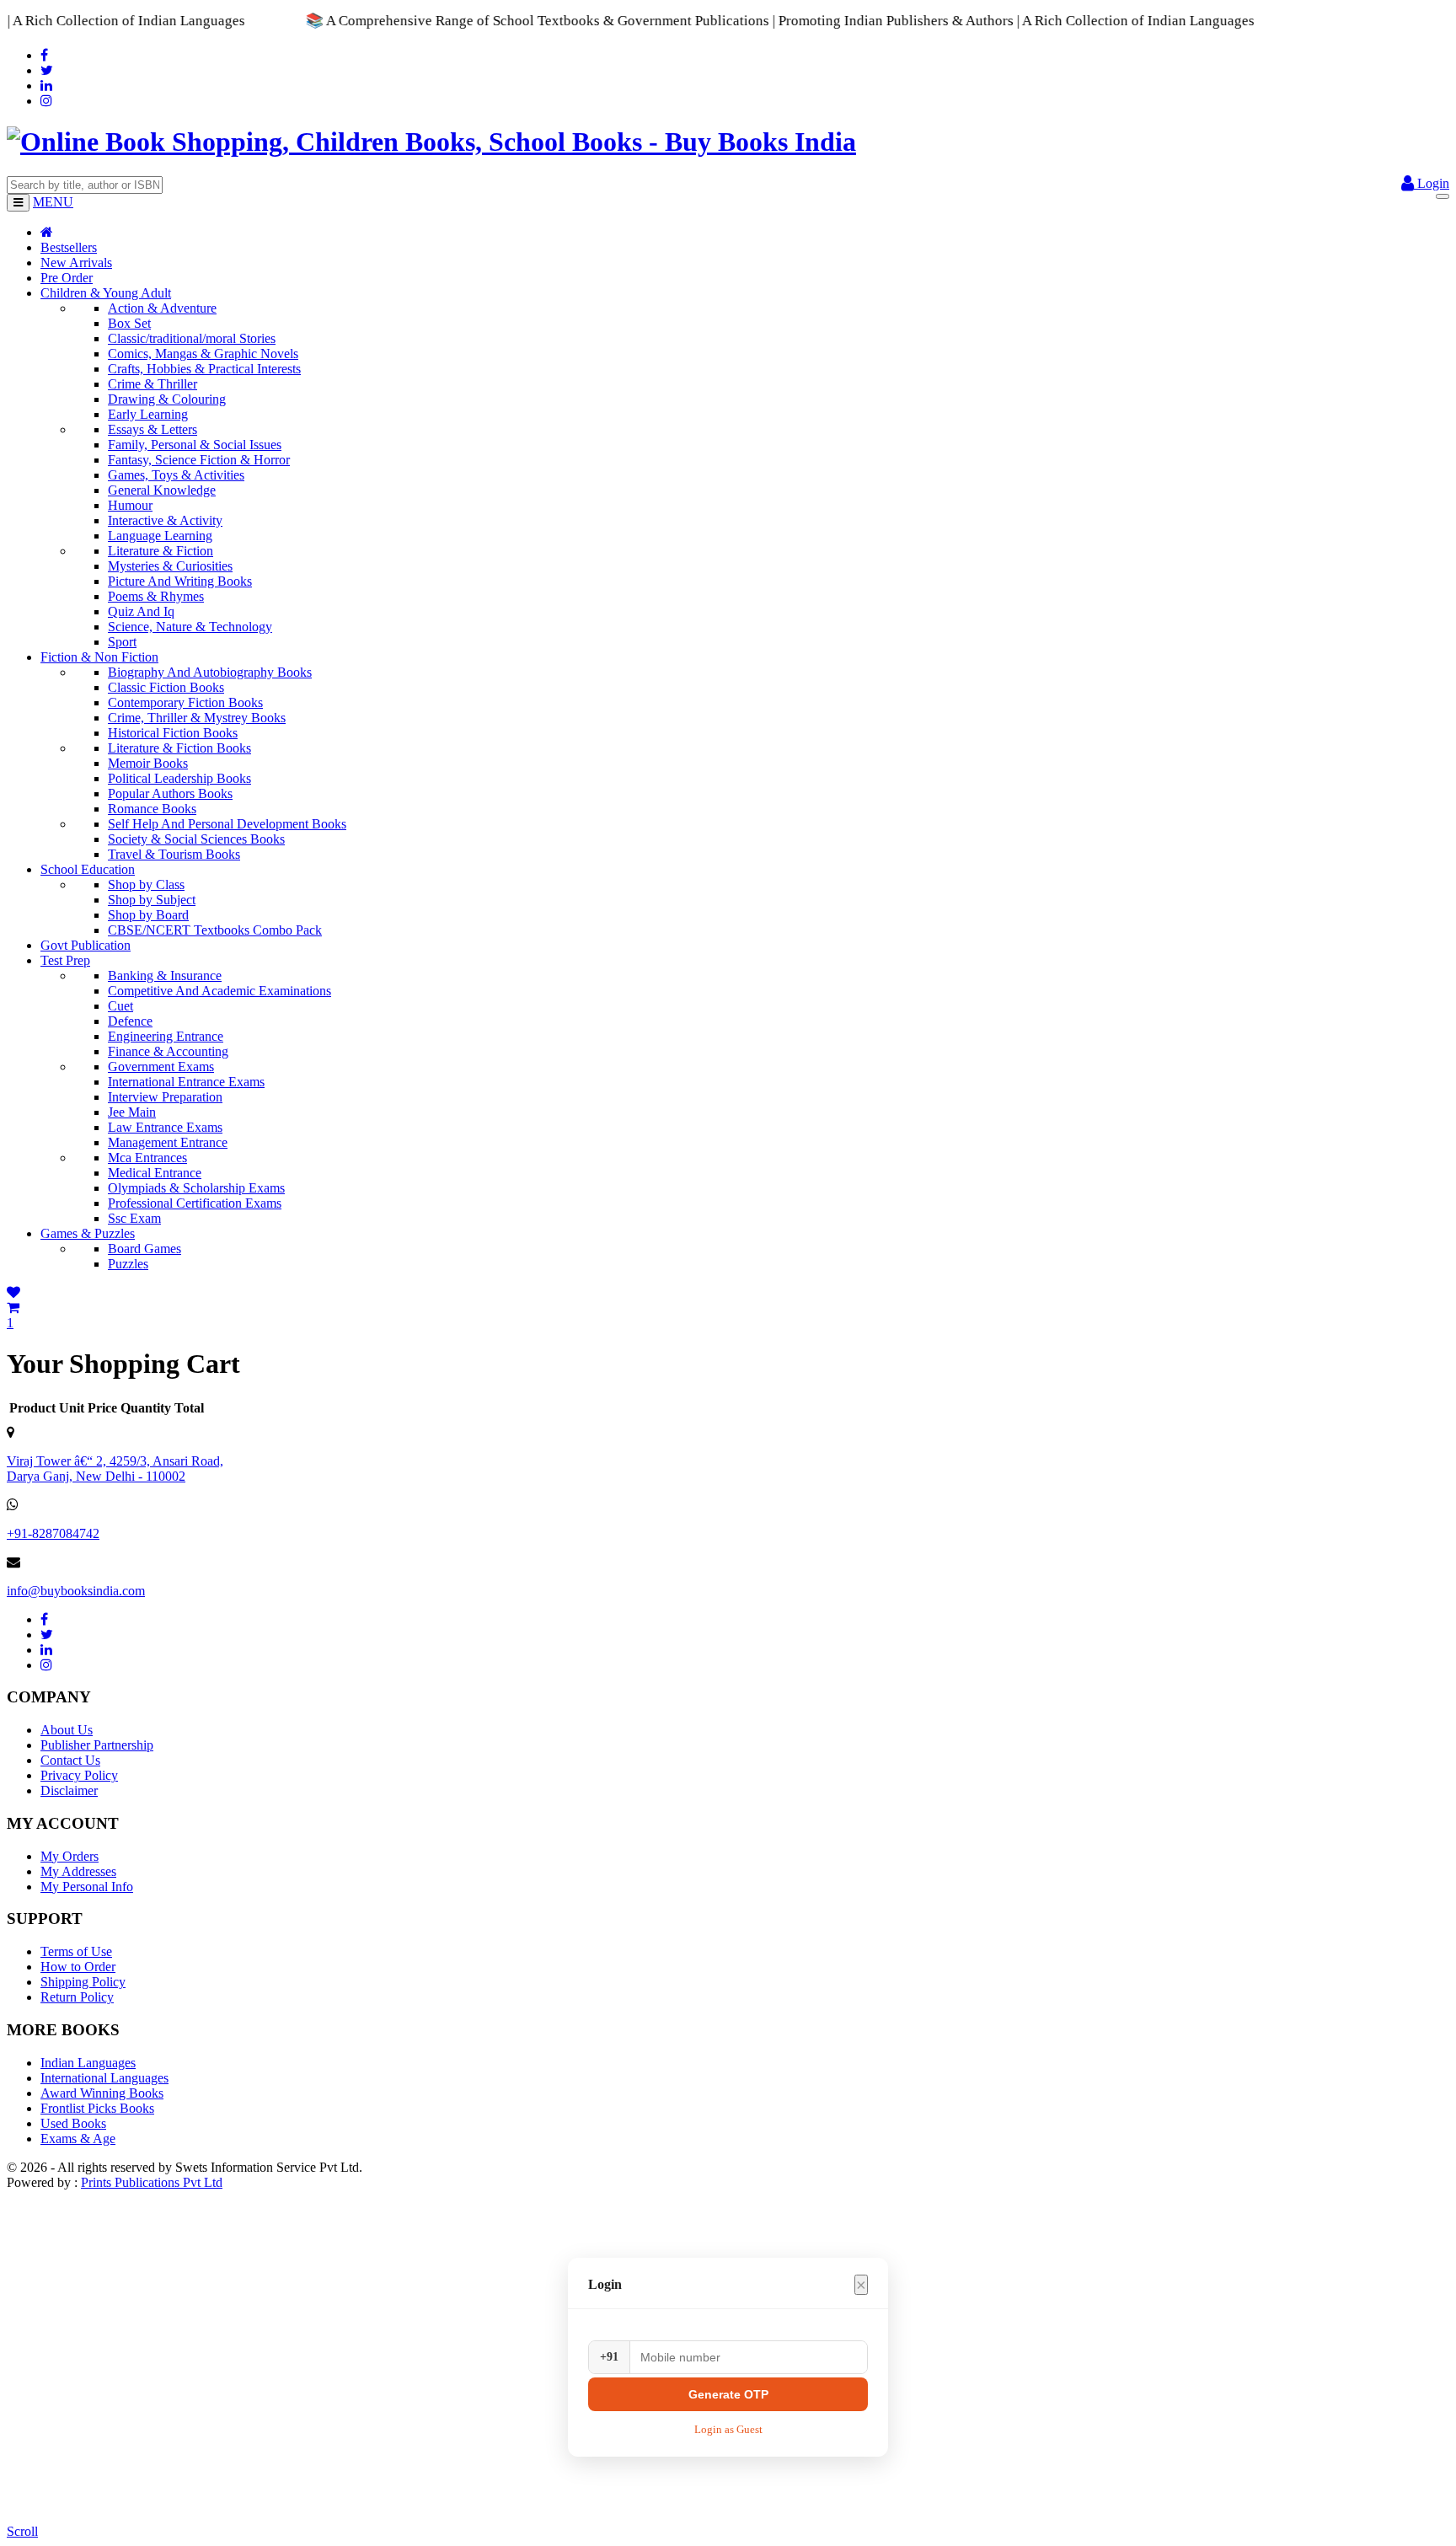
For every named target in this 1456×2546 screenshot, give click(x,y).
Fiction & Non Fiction (99, 657)
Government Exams (161, 1067)
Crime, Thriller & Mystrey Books (197, 718)
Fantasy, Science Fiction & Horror (199, 460)
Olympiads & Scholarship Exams (196, 1188)
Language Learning (160, 536)
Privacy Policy (79, 1775)
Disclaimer (69, 1790)
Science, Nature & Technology (190, 627)
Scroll (22, 2531)
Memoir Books (148, 763)
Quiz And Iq (141, 611)
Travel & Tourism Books (174, 854)
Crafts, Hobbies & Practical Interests (204, 369)
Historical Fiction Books (173, 733)
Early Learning (148, 414)
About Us (67, 1730)
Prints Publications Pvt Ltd (152, 2182)
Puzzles (128, 1264)
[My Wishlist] (13, 1292)
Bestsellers (69, 247)
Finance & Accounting (168, 1051)
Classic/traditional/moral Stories (192, 338)
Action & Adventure (162, 308)
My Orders (70, 1856)
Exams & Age (78, 2139)
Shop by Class (146, 884)
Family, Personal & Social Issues (195, 445)
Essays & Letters (153, 429)
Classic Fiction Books (166, 687)
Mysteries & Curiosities (170, 566)
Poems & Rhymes (156, 596)
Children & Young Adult (106, 293)
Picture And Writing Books (180, 581)
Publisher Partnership (97, 1745)
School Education (88, 869)
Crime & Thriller (153, 384)
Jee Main (132, 1112)
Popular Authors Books (170, 793)
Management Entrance (168, 1142)
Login (1432, 183)
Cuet (120, 1006)
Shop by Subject (152, 900)
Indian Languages (88, 2063)
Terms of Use (76, 1951)
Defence (130, 1021)
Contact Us (70, 1760)
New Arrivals (76, 263)
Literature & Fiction (161, 551)
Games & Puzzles (88, 1233)
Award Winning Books (102, 2093)
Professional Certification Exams (195, 1203)
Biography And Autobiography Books (210, 672)
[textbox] (85, 185)
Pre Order (67, 278)
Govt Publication (86, 945)
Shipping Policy (83, 1982)
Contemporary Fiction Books (185, 702)
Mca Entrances (147, 1158)
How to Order (78, 1967)
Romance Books (152, 809)
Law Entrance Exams (165, 1127)
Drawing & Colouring (167, 399)
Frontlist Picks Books (97, 2108)
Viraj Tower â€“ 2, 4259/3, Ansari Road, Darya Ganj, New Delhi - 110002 (115, 1469)
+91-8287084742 (53, 1533)
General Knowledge (162, 490)
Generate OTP (728, 2394)
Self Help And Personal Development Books (227, 824)
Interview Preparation (165, 1097)
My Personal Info (87, 1887)
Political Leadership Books (179, 778)
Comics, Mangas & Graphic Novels (203, 354)
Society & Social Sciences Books (196, 839)
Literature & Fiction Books (179, 748)
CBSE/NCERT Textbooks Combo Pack (215, 930)
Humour (130, 505)
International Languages (104, 2078)
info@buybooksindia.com (76, 1591)
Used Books (73, 2123)
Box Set (129, 323)
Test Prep (65, 960)
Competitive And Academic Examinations (219, 991)
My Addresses (78, 1871)
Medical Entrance (155, 1173)
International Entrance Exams (186, 1082)
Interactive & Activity (165, 520)
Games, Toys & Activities (176, 475)
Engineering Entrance (166, 1036)
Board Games (145, 1249)
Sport (122, 642)
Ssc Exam (134, 1218)
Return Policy (77, 1997)
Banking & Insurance (165, 976)
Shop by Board (148, 915)
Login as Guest (728, 2429)
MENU (53, 202)
